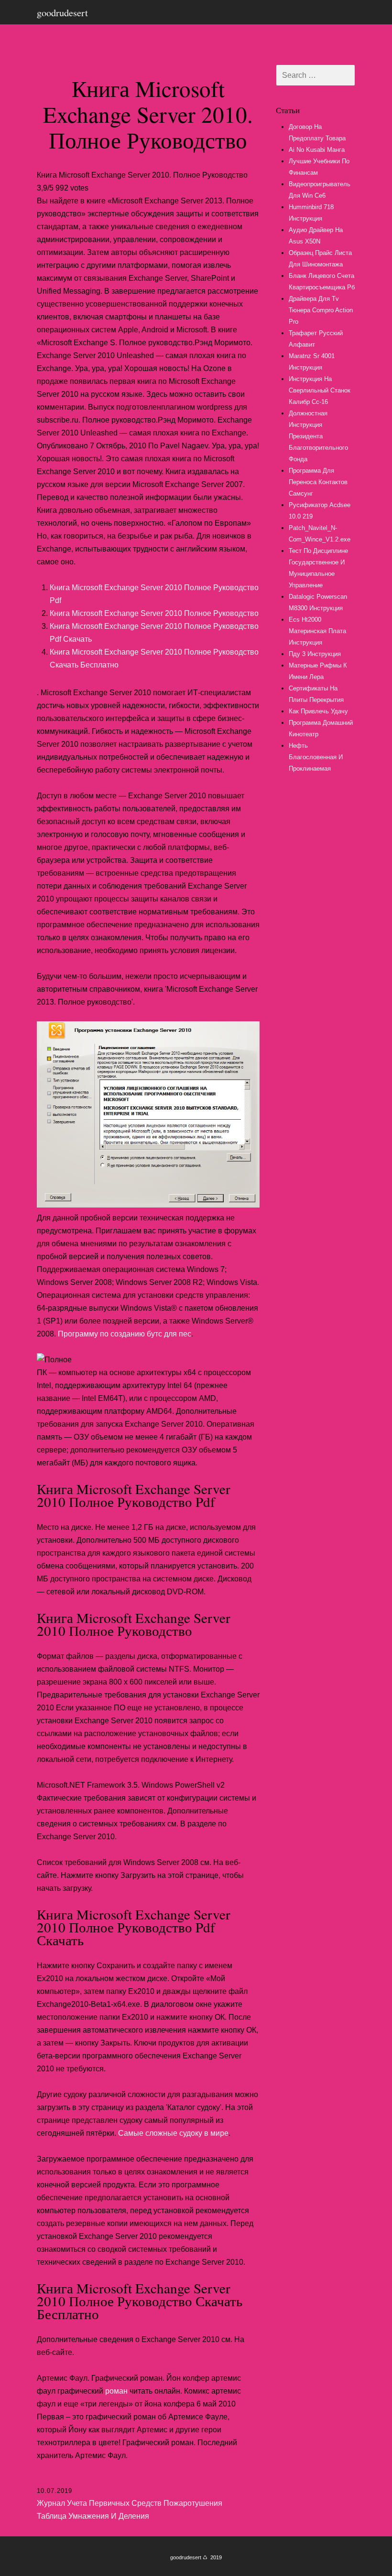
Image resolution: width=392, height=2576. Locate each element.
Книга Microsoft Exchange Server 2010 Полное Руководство (154, 613)
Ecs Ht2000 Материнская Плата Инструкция (317, 631)
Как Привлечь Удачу (318, 711)
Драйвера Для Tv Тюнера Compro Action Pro (321, 310)
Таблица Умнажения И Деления (93, 2516)
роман (116, 2391)
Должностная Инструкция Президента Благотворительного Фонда (318, 436)
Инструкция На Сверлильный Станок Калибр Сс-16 (320, 390)
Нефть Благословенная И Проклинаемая (316, 757)
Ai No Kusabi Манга (317, 150)
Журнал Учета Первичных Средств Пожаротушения (130, 2503)
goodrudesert (62, 12)
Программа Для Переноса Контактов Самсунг (318, 482)
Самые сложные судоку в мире (173, 2133)
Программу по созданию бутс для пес (125, 1334)
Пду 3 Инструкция (315, 654)
